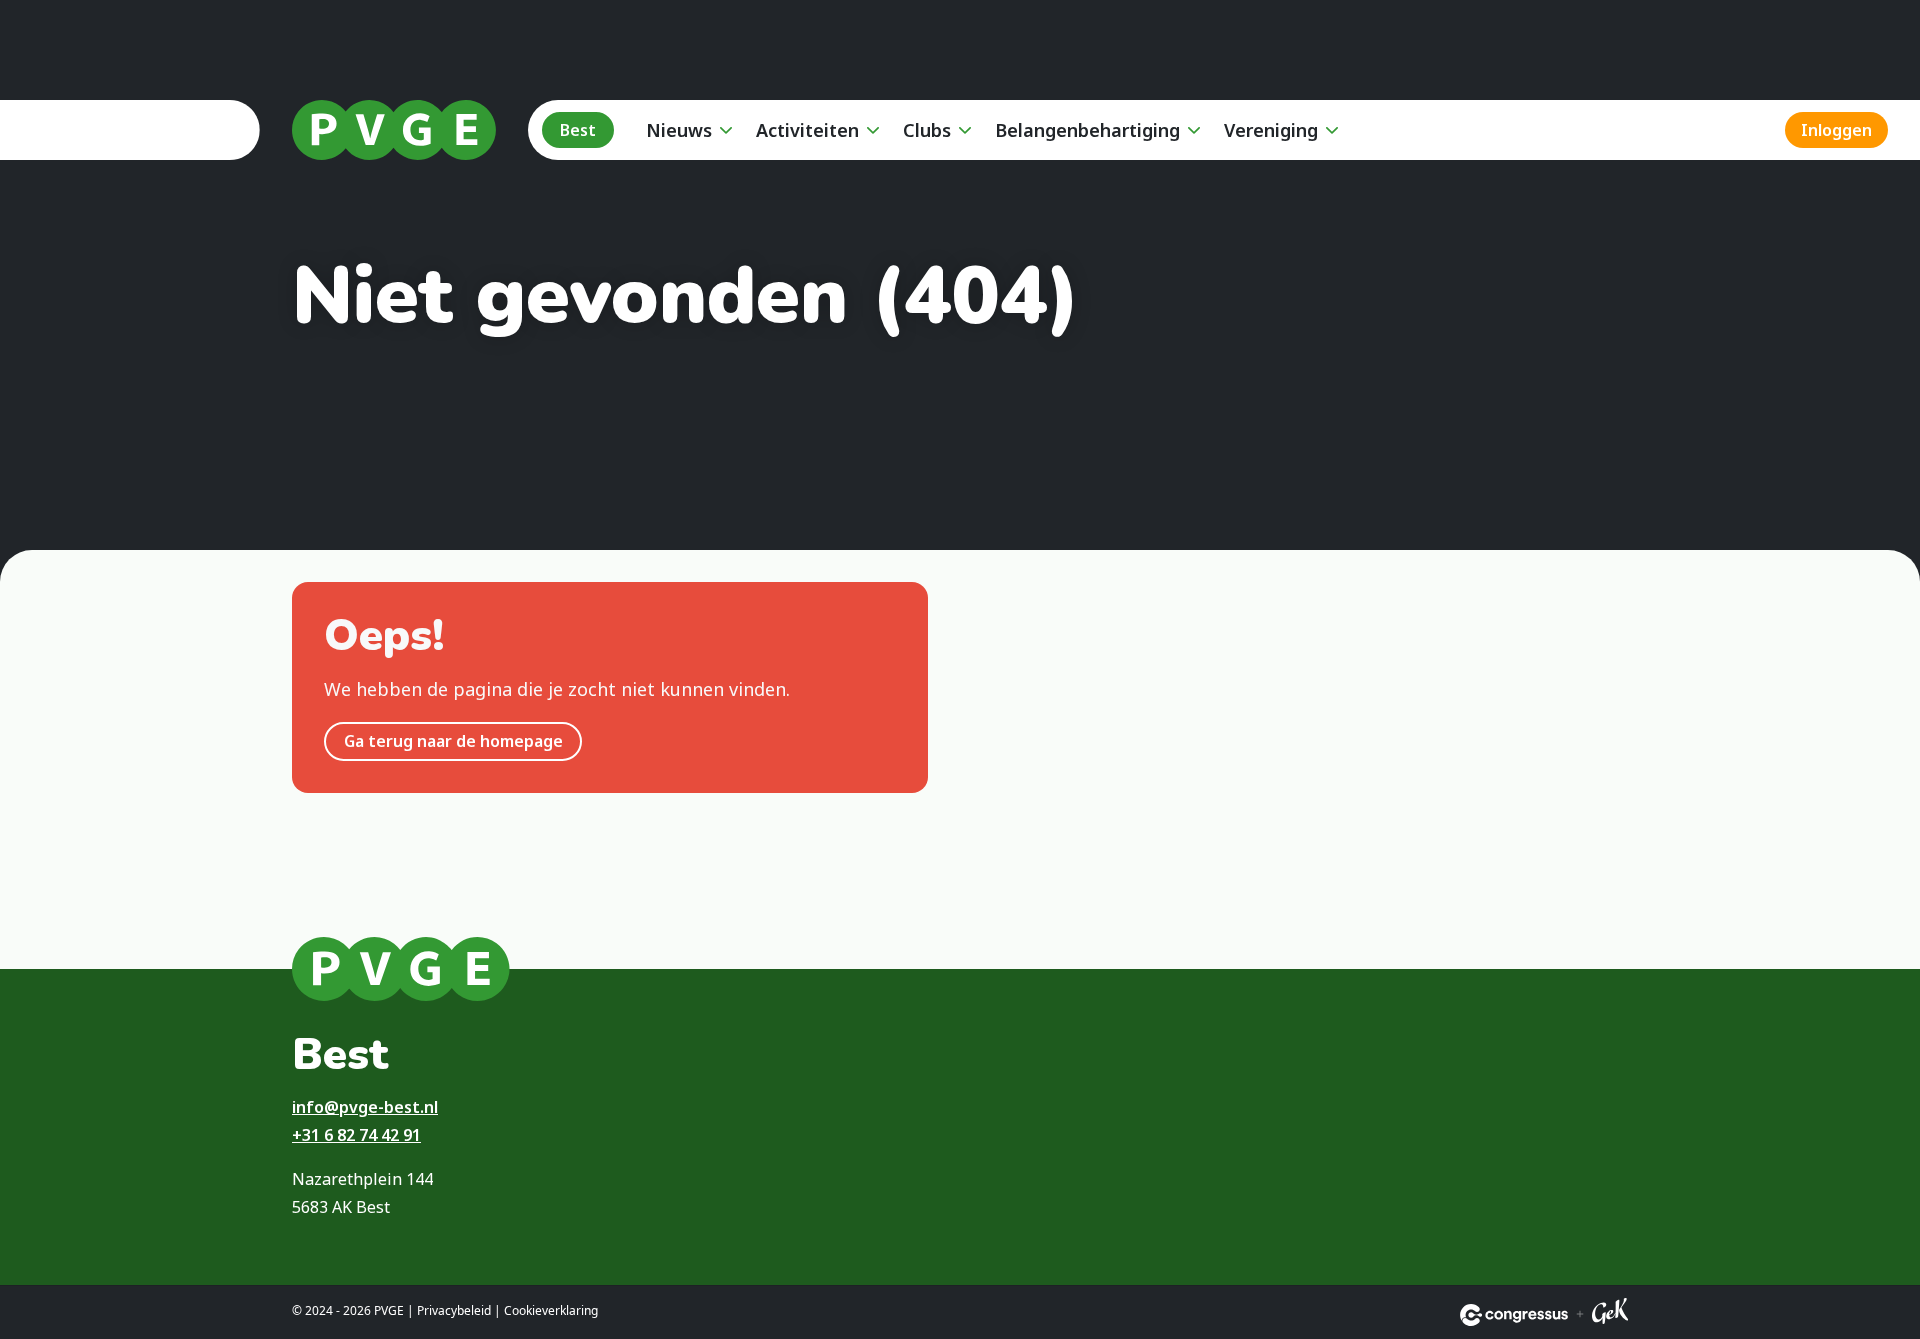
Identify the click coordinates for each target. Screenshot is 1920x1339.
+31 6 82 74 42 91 (356, 1135)
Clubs (927, 130)
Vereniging (1271, 130)
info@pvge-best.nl (365, 1107)
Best (578, 130)
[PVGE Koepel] (394, 130)
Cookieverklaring (551, 1310)
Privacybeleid (454, 1310)
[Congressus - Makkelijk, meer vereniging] (1514, 1315)
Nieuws (679, 130)
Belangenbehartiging (1087, 130)
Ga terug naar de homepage (453, 741)
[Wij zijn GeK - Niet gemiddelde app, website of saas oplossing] (1610, 1314)
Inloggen (1836, 130)
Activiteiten (807, 130)
